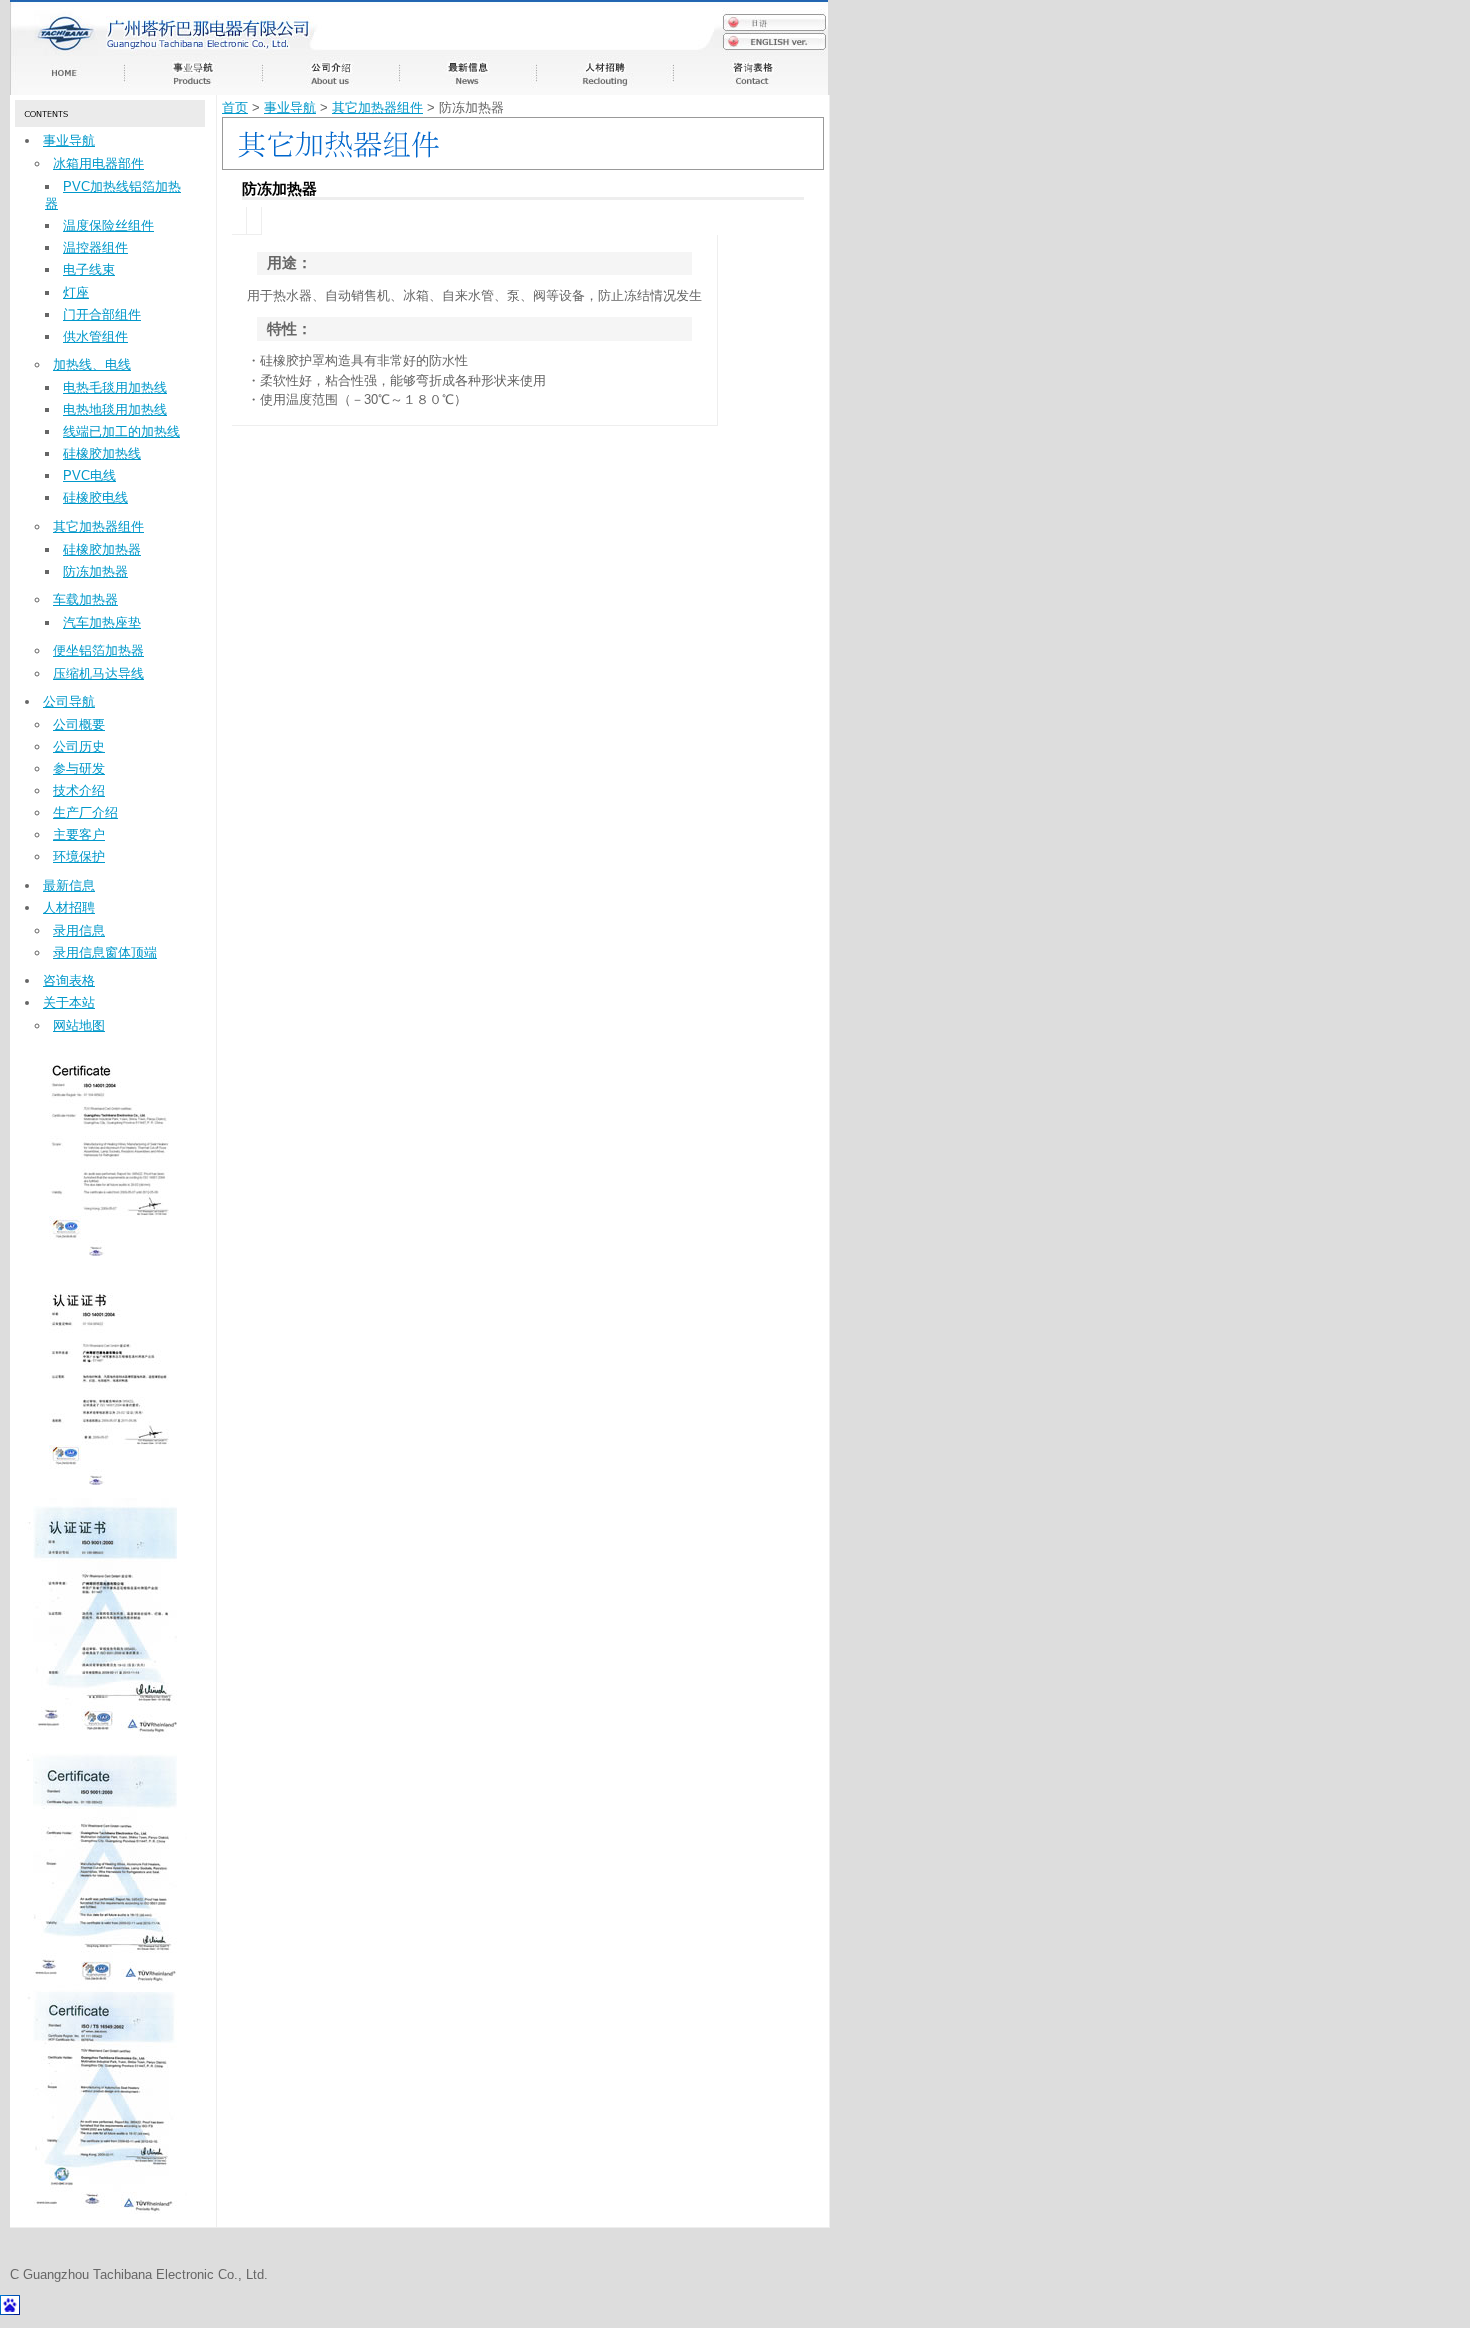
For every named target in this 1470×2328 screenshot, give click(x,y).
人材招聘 (69, 907)
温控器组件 (95, 247)
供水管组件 (95, 336)
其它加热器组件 (98, 526)
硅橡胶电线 (95, 497)
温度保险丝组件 (108, 225)
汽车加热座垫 (102, 622)
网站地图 (79, 1025)
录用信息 (79, 930)
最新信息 (69, 885)
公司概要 (79, 724)
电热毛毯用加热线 (115, 387)
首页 (235, 107)
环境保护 (79, 856)
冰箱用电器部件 (98, 163)
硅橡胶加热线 (102, 453)
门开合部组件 (102, 314)
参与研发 (79, 768)
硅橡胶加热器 (102, 549)
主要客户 (79, 834)
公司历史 (79, 746)
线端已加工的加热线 (121, 431)
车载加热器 (85, 599)
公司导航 (69, 701)
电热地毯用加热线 (115, 409)
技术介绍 (79, 790)
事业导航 (69, 140)
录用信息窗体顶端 (105, 952)
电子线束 (89, 269)
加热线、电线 (92, 364)
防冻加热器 (95, 571)
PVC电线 (89, 475)
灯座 (76, 292)
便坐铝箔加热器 (98, 650)
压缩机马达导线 (98, 673)
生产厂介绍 (85, 812)
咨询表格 (69, 980)
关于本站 (69, 1002)
